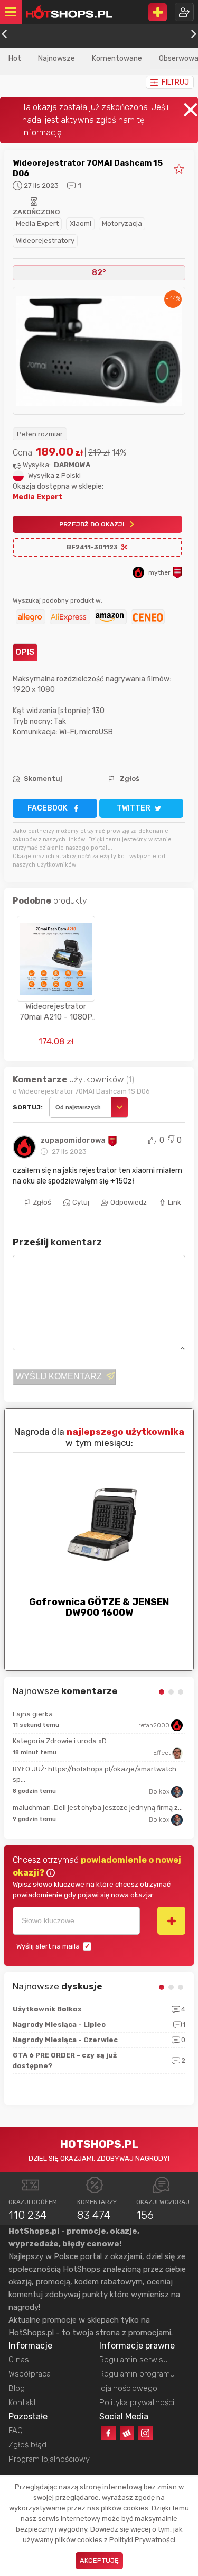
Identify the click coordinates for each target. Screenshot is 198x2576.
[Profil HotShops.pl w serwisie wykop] (127, 2433)
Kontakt (22, 2402)
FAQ (16, 2431)
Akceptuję (99, 2560)
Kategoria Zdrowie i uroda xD (60, 1741)
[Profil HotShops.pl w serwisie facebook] (109, 2433)
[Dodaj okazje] (158, 12)
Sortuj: (28, 1107)
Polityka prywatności (137, 2402)
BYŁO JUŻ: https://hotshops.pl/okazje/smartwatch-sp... (96, 1774)
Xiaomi (81, 224)
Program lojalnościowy (49, 2459)
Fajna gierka (33, 1714)
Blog (17, 2388)
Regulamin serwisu (134, 2360)
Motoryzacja (122, 224)
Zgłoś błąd (27, 2445)
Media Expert (37, 224)
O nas (19, 2360)
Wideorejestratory (45, 240)
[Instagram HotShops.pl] (145, 2433)
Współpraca (30, 2374)
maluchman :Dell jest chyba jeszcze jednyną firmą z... (98, 1808)
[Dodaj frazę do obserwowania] (171, 1920)
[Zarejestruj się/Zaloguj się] (184, 12)
